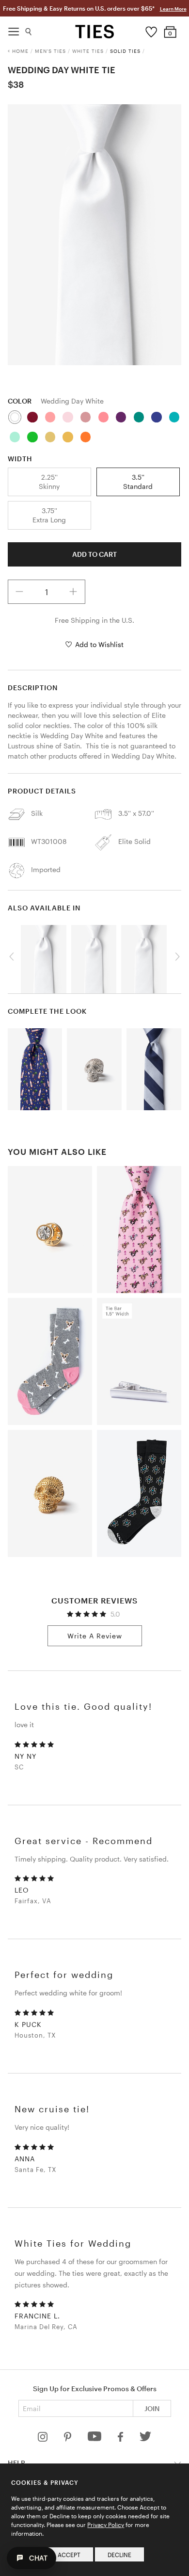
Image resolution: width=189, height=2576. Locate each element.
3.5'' (138, 481)
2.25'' (49, 481)
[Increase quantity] (73, 592)
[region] (95, 235)
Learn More (173, 9)
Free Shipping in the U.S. (94, 620)
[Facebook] (121, 2439)
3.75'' (49, 515)
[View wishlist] (151, 30)
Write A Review (95, 1636)
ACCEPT (69, 2555)
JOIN (152, 2408)
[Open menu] (14, 29)
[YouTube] (95, 2439)
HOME (20, 51)
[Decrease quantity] (20, 592)
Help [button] (16, 2463)
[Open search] (29, 29)
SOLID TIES (125, 51)
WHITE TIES (88, 51)
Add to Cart (94, 554)
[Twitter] (146, 2439)
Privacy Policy (106, 2525)
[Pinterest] (69, 2439)
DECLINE (119, 2555)
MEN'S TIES (50, 51)
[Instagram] (44, 2439)
